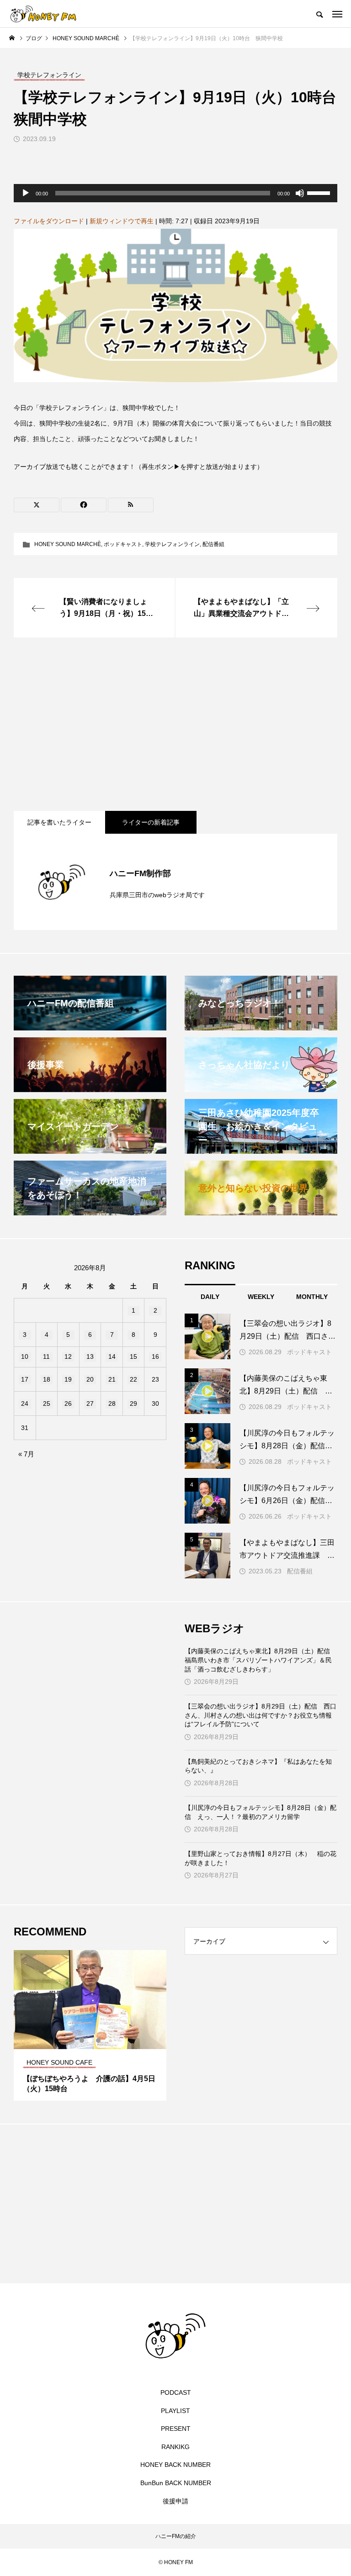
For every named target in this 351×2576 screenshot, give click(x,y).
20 (90, 1379)
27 (90, 1404)
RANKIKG (175, 2447)
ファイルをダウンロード (49, 221)
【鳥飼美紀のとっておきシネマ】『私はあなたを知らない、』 (258, 1766)
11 (46, 1356)
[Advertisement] (175, 724)
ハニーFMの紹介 (176, 2536)
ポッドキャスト (123, 544)
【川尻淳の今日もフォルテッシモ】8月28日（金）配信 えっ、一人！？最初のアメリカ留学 (261, 1812)
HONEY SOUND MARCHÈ (68, 544)
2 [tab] (90, 2040)
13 (90, 1356)
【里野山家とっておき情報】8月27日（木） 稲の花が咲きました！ (261, 1858)
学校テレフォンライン (172, 544)
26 (68, 1404)
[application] (175, 193)
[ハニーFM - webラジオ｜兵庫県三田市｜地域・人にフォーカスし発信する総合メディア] (43, 14)
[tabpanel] (90, 2025)
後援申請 (175, 2501)
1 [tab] (82, 2040)
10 (25, 1356)
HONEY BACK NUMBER (175, 2465)
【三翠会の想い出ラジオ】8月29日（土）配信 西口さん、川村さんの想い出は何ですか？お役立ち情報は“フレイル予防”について (261, 1715)
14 (112, 1356)
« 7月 (26, 1454)
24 (25, 1404)
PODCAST (176, 2392)
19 (68, 1379)
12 (68, 1356)
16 (155, 1356)
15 (133, 1356)
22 (133, 1379)
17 (25, 1379)
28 (112, 1404)
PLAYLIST (175, 2411)
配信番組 (213, 544)
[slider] (320, 192)
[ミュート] (300, 193)
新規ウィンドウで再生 (122, 221)
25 (47, 1404)
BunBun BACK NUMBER (176, 2483)
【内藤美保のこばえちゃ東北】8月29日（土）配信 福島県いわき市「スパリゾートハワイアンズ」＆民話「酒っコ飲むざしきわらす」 (261, 1660)
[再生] (26, 193)
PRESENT (176, 2429)
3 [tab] (99, 2040)
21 (112, 1379)
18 (47, 1379)
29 (133, 1404)
